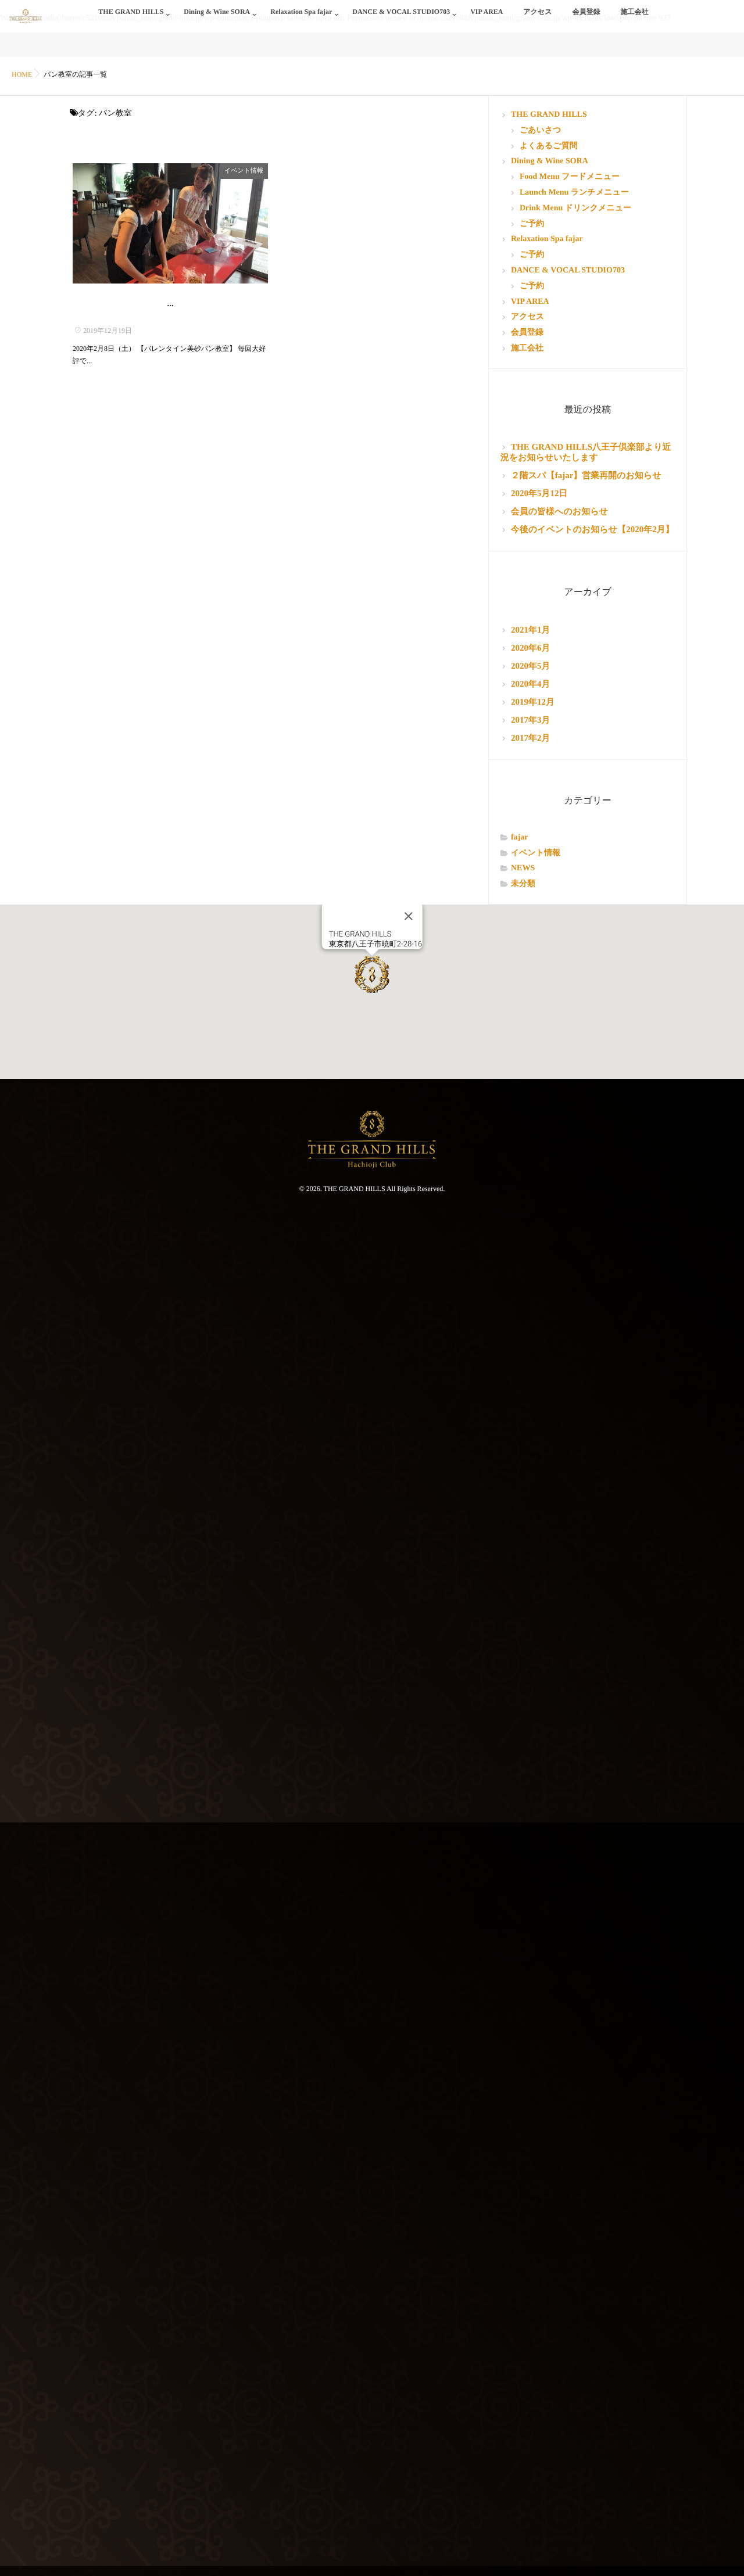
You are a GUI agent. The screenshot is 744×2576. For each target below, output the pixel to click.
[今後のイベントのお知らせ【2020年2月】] (170, 223)
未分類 (523, 884)
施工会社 (635, 12)
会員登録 (586, 12)
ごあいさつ (541, 130)
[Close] (408, 916)
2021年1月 (531, 630)
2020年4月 (531, 684)
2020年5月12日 (539, 494)
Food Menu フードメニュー (570, 177)
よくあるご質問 (549, 146)
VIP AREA (487, 12)
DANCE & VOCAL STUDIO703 (401, 12)
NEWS (523, 868)
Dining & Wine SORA (217, 12)
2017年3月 (531, 720)
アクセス (538, 12)
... (170, 304)
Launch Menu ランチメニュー (574, 193)
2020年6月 (531, 648)
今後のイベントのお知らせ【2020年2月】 (593, 530)
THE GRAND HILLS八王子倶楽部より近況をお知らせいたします (586, 453)
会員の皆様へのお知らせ (559, 512)
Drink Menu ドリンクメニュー (575, 208)
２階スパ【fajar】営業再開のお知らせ (586, 476)
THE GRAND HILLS (131, 12)
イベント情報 (244, 171)
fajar (520, 837)
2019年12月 (533, 702)
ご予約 (532, 224)
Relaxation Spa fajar (301, 12)
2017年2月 (531, 738)
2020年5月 (531, 666)
